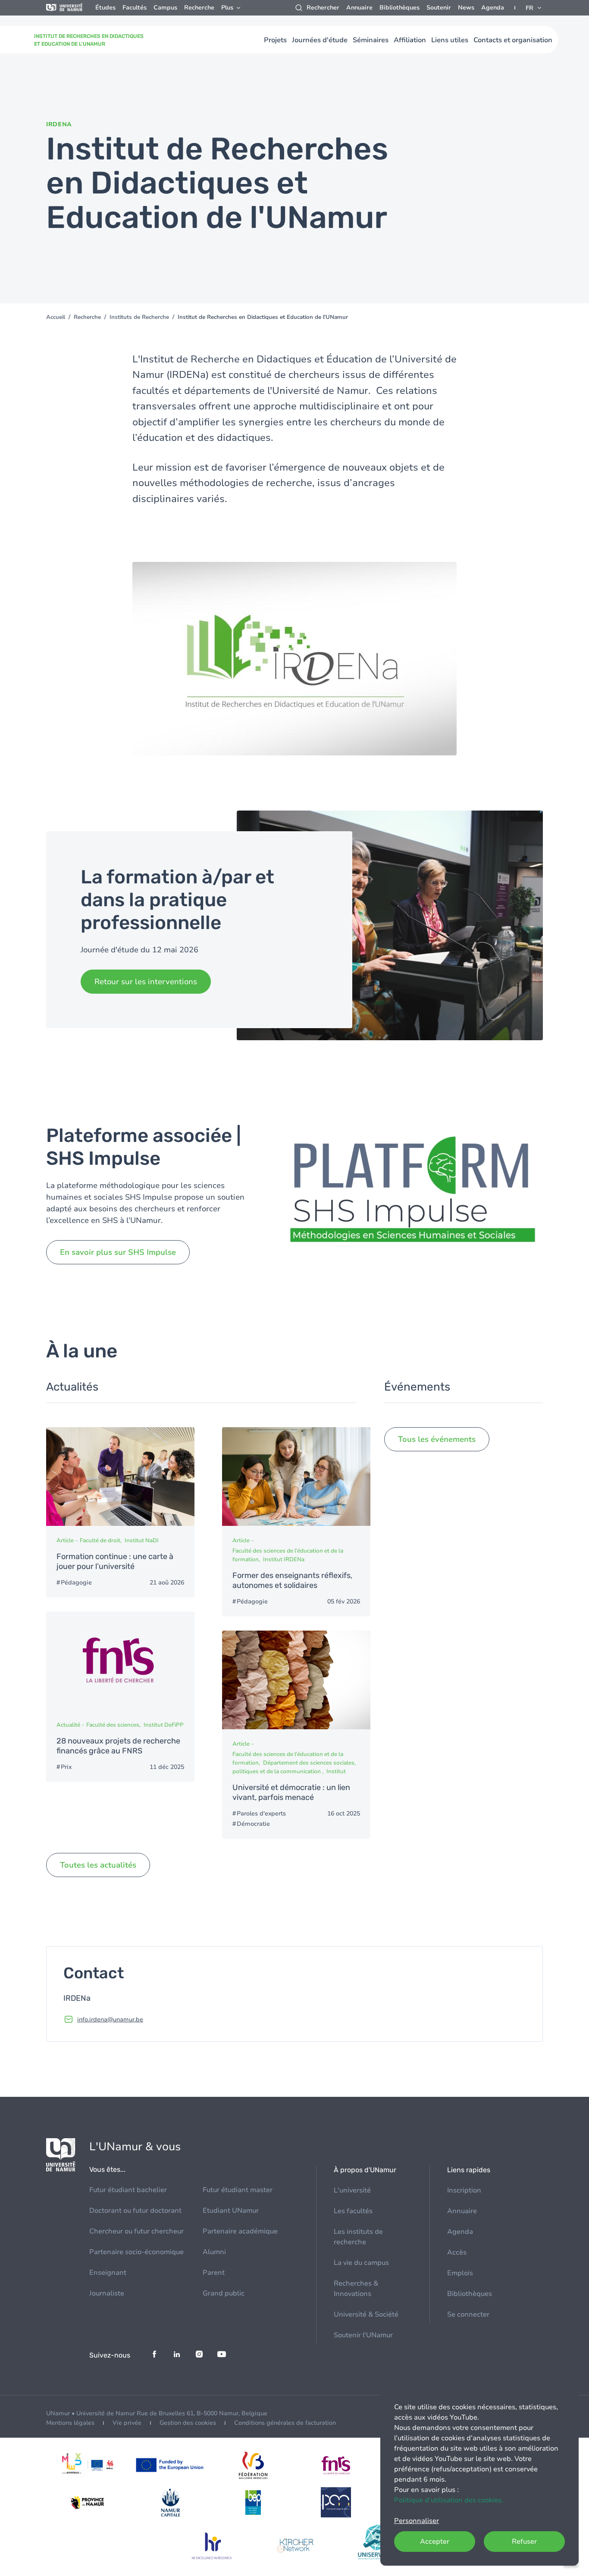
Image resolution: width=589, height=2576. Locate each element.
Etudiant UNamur (231, 2211)
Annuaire (359, 8)
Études (105, 8)
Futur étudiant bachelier (128, 2190)
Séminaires (371, 40)
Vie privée (127, 2423)
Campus (165, 8)
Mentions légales (70, 2423)
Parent (214, 2273)
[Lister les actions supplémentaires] (534, 8)
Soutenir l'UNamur (363, 2335)
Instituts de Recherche (139, 317)
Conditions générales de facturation (285, 2423)
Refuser (524, 2542)
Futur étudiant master (238, 2190)
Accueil (56, 317)
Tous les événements (437, 1439)
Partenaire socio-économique (136, 2252)
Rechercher (323, 8)
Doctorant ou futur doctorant (135, 2211)
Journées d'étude (320, 40)
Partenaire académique (240, 2231)
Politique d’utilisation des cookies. (449, 2500)
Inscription (464, 2190)
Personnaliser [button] (417, 2521)
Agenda (493, 8)
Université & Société (366, 2314)
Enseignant (108, 2273)
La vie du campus (361, 2263)
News (466, 8)
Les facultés (353, 2211)
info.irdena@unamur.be (110, 2019)
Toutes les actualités (98, 1865)
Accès (457, 2252)
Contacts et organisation (513, 40)
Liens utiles (450, 40)
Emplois (460, 2273)
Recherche (199, 8)
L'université (352, 2190)
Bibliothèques (399, 8)
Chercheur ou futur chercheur (136, 2231)
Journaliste (107, 2293)
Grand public (224, 2293)
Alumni (214, 2252)
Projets (275, 40)
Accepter (435, 2542)
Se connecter (468, 2314)
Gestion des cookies (188, 2423)
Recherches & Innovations (356, 2289)
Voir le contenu (120, 1513)
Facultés (135, 8)
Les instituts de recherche (358, 2237)
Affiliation (410, 40)
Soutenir (439, 8)
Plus (227, 8)
